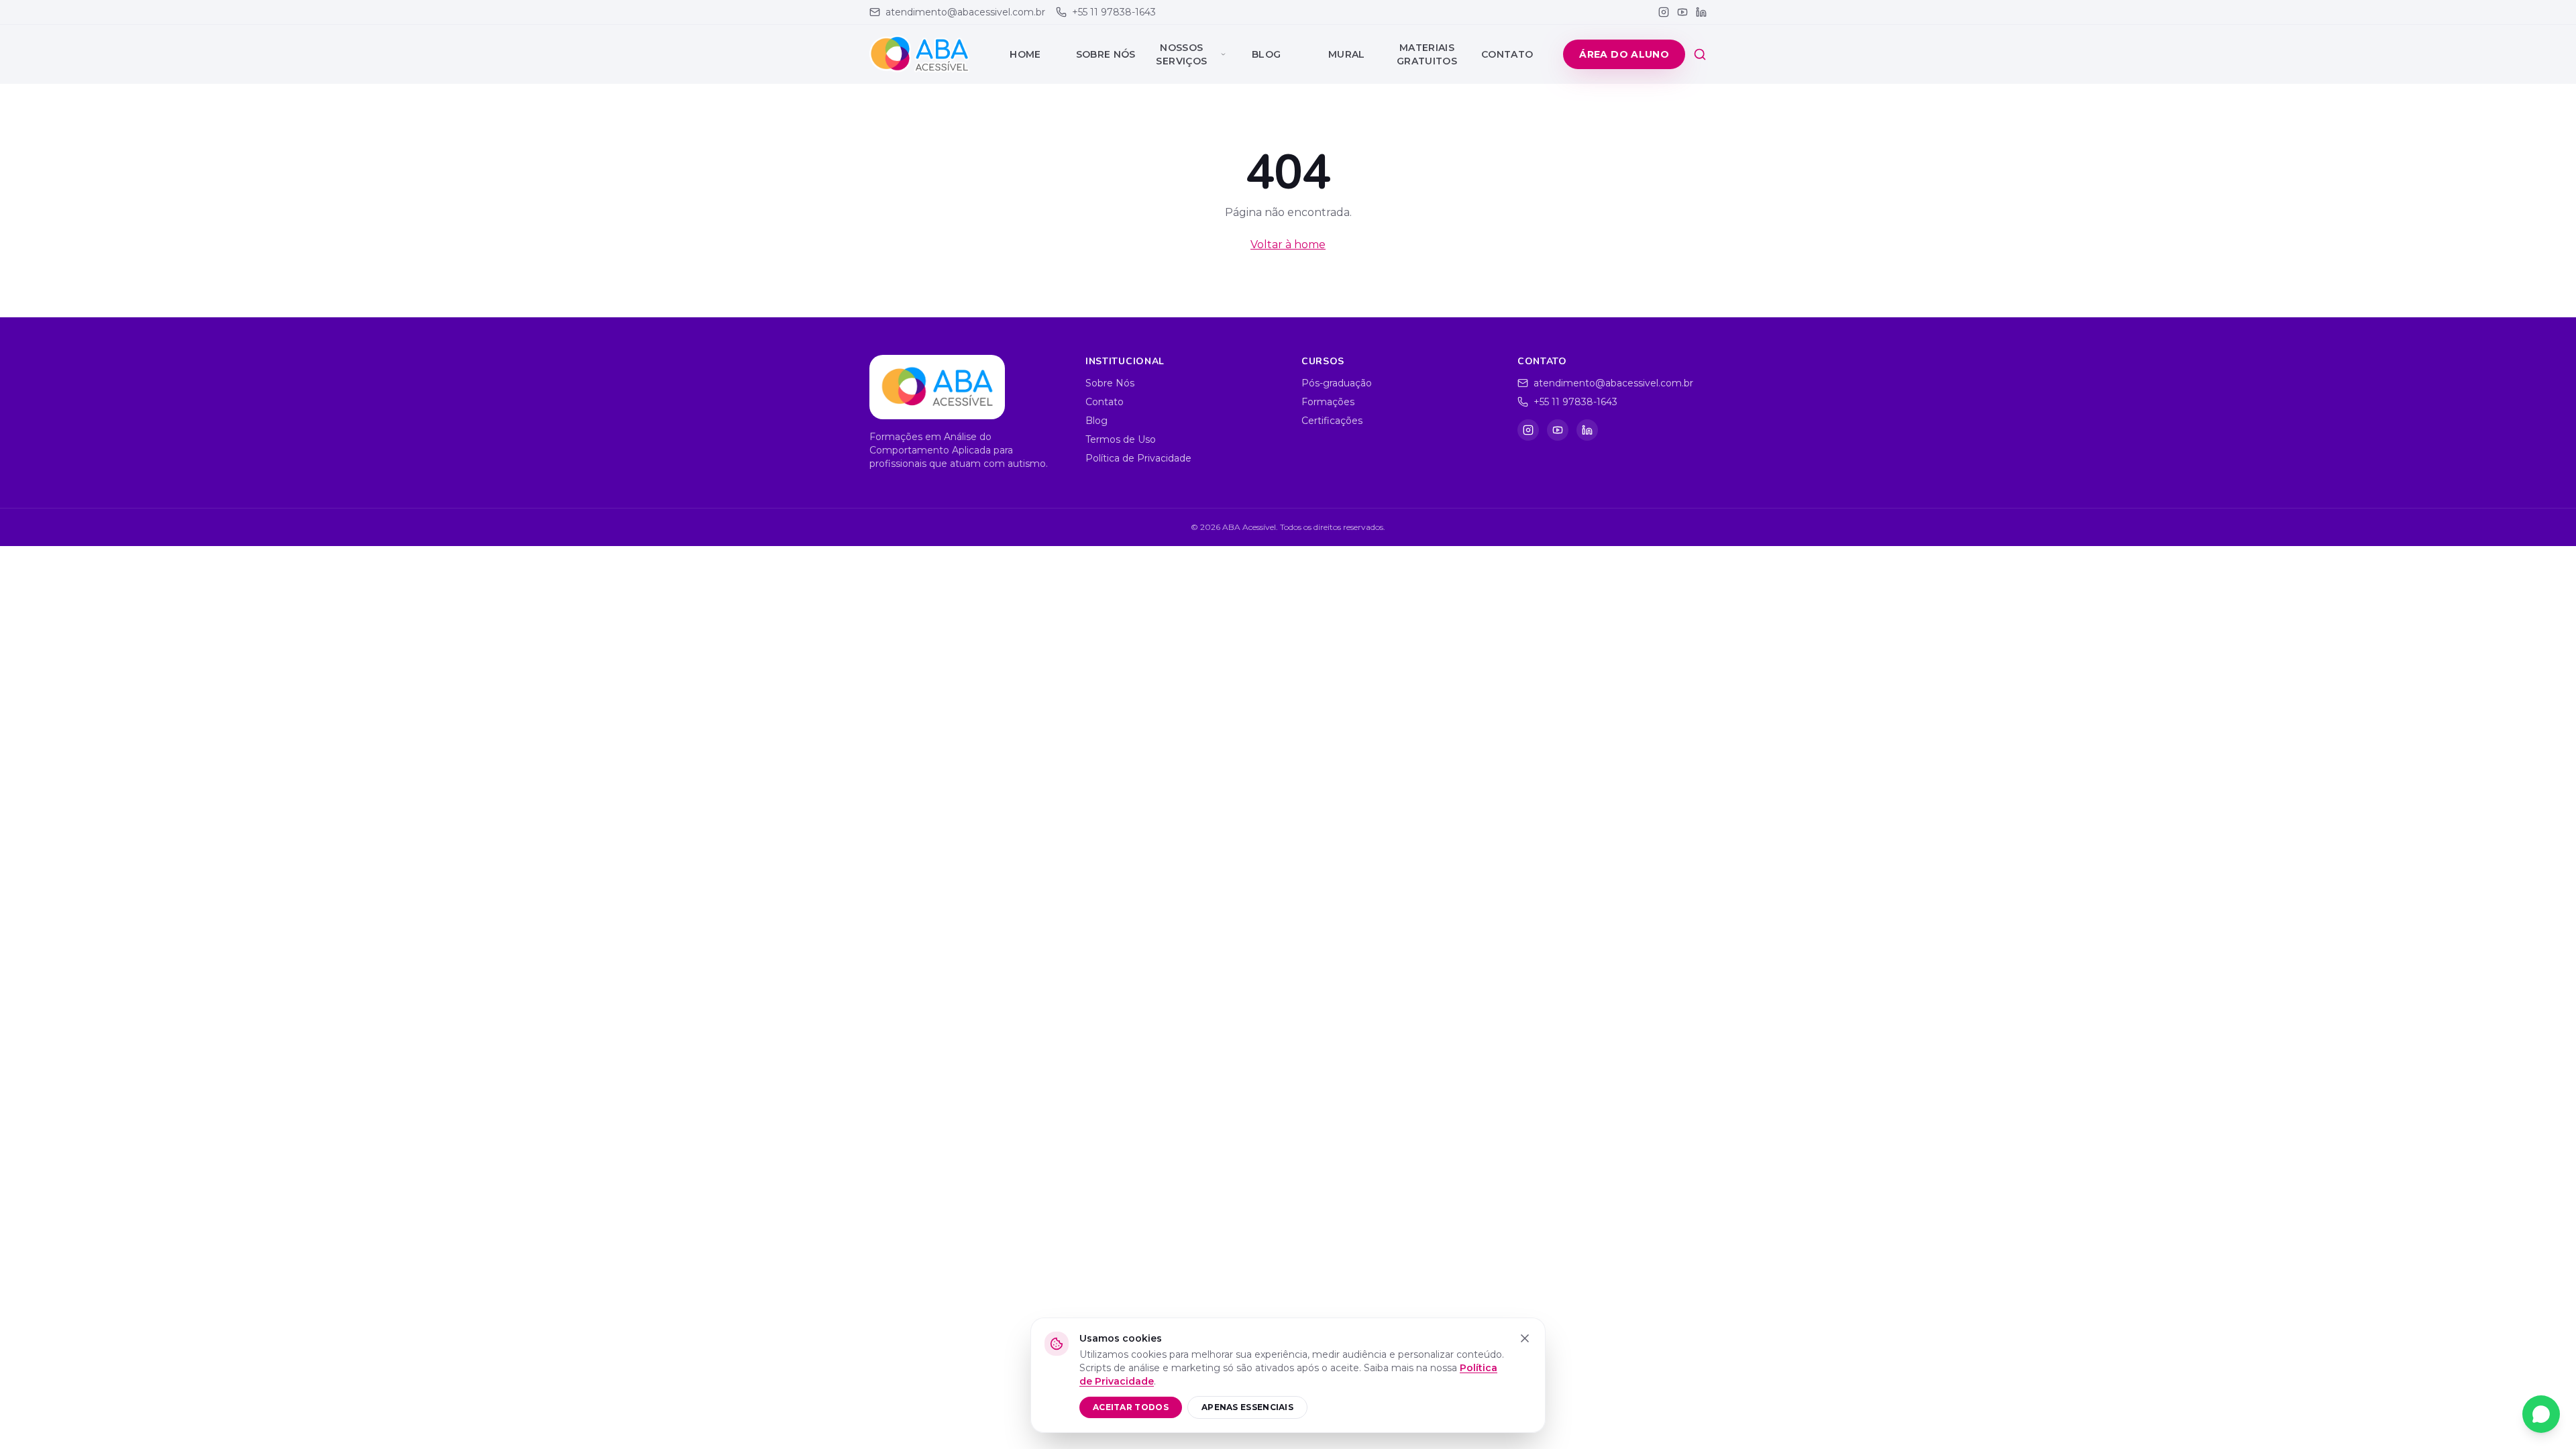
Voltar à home (1288, 245)
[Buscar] (1700, 54)
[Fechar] (1525, 1338)
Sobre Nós (1106, 54)
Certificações (1332, 421)
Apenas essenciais (1247, 1407)
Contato (1507, 54)
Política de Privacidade (1138, 458)
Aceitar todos (1131, 1407)
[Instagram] (1664, 12)
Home (1025, 54)
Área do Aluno (1624, 54)
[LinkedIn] (1701, 12)
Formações (1328, 402)
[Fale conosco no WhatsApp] (2541, 1414)
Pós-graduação (1337, 383)
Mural (1347, 54)
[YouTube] (1682, 12)
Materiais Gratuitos (1427, 54)
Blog (1266, 54)
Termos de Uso (1121, 439)
